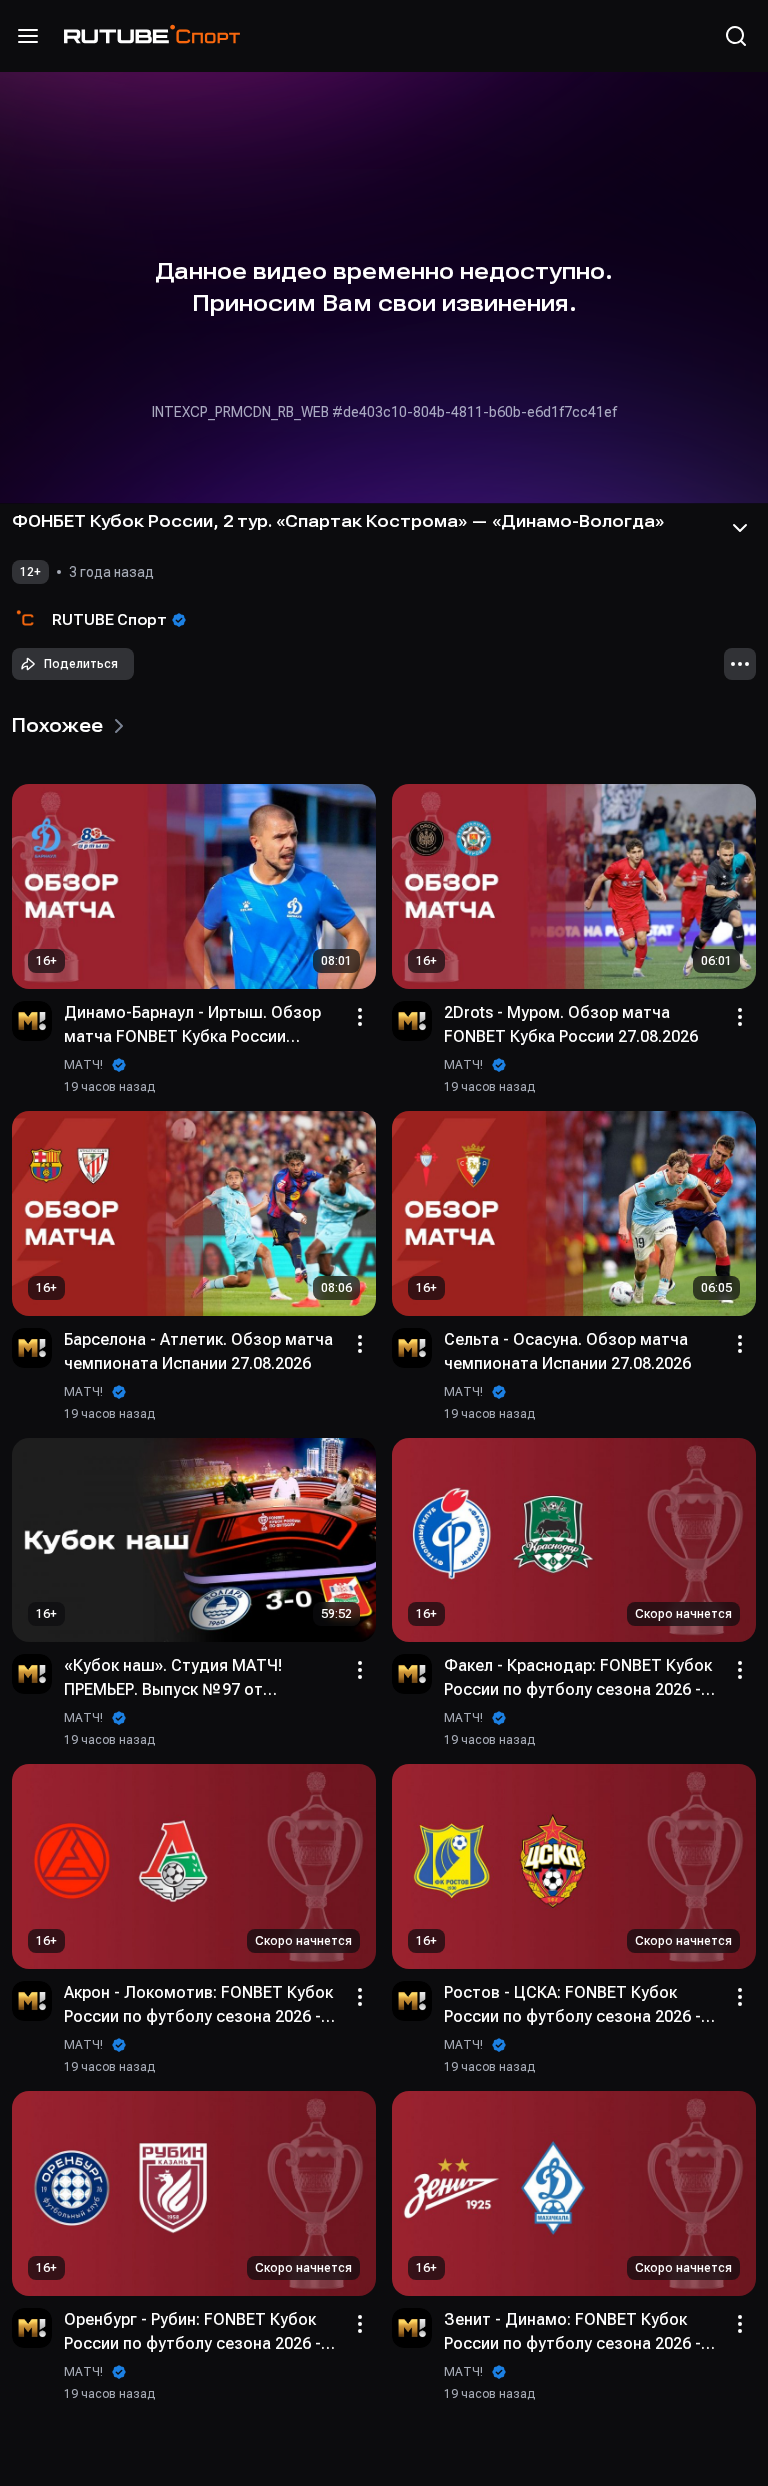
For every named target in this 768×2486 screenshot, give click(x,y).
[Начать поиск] (736, 36)
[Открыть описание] (740, 528)
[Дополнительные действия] (740, 664)
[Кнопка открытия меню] (28, 36)
